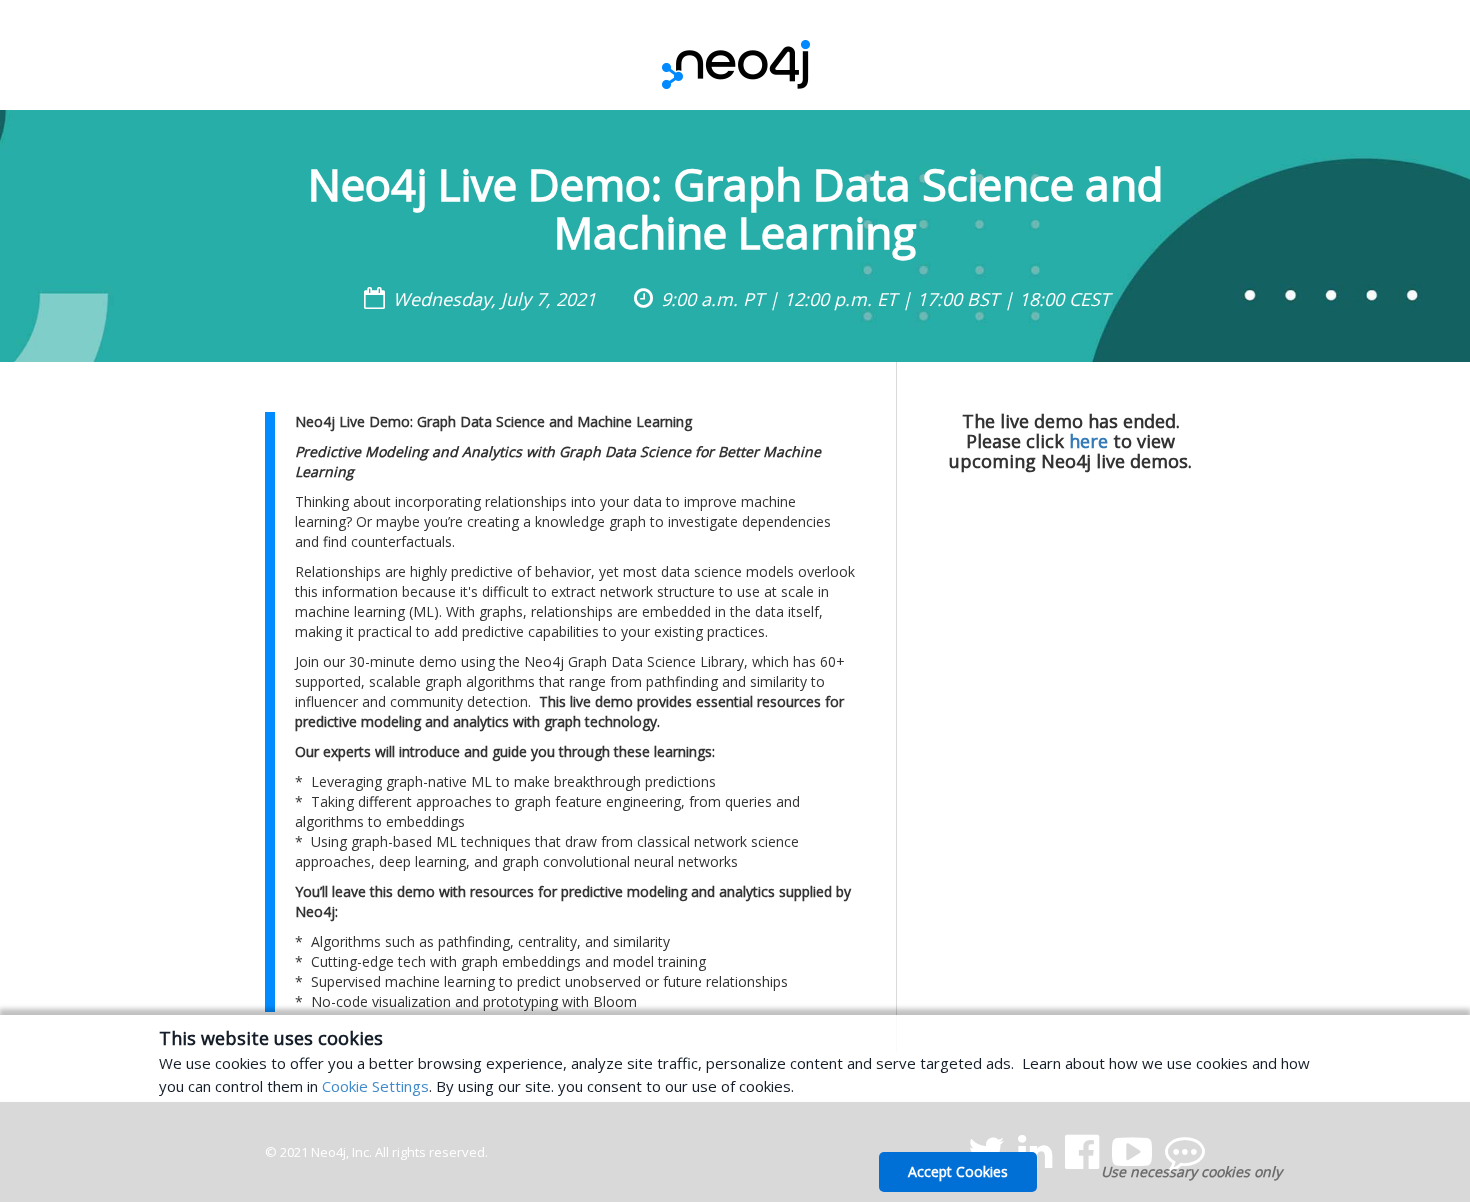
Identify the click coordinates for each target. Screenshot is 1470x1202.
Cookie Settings (375, 1086)
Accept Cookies (958, 1171)
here (1088, 441)
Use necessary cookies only (1191, 1171)
